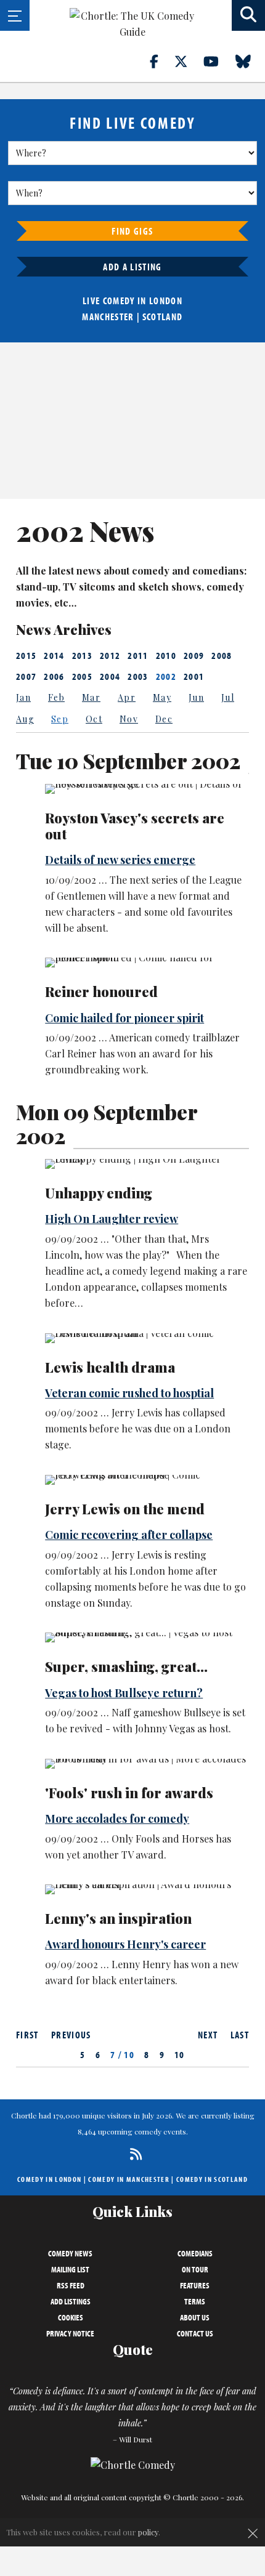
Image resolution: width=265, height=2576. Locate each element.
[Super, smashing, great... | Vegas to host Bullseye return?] (146, 1637)
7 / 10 (122, 2054)
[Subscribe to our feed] (133, 2154)
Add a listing (132, 267)
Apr (127, 697)
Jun (196, 697)
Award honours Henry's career (125, 1944)
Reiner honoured (101, 991)
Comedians (195, 2253)
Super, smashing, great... (126, 1666)
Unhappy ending (99, 1193)
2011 (138, 655)
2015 (26, 655)
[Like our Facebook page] (161, 61)
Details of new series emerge (120, 860)
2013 (82, 655)
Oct (94, 719)
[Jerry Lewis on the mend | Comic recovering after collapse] (146, 1480)
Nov (129, 719)
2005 (82, 676)
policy (148, 2532)
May (162, 697)
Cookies (71, 2317)
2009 (194, 655)
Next (208, 2035)
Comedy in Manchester (129, 2179)
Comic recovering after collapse (129, 1535)
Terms (195, 2301)
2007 (26, 676)
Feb (56, 697)
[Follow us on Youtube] (218, 61)
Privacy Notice (70, 2333)
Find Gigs (132, 231)
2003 (138, 676)
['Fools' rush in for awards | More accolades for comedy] (146, 1764)
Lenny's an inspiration (118, 1918)
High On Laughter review (112, 1219)
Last (240, 2035)
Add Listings (71, 2301)
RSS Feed (71, 2285)
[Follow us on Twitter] (188, 61)
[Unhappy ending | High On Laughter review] (146, 1164)
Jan (23, 697)
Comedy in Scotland (212, 2179)
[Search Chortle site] (248, 15)
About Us (195, 2317)
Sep (60, 719)
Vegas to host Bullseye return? (124, 1693)
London (166, 301)
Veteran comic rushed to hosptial (129, 1393)
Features (195, 2285)
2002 (166, 676)
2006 (54, 676)
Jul (228, 697)
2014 (54, 655)
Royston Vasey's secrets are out (135, 826)
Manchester (108, 317)
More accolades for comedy (117, 1819)
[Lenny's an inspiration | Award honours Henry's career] (146, 1889)
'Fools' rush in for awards (129, 1793)
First (27, 2035)
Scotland (163, 317)
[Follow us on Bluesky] (250, 61)
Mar (91, 697)
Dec (164, 719)
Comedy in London (49, 2179)
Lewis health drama (110, 1367)
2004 (110, 676)
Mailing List (70, 2269)
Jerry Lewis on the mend (125, 1509)
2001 (194, 676)
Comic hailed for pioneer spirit (124, 1018)
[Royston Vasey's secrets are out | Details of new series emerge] (146, 789)
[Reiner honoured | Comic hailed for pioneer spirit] (146, 963)
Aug (25, 719)
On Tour (195, 2269)
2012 (110, 655)
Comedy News (70, 2253)
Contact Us (195, 2333)
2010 (166, 655)
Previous (71, 2035)
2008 (222, 655)
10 (180, 2054)
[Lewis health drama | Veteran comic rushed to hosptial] (146, 1338)
